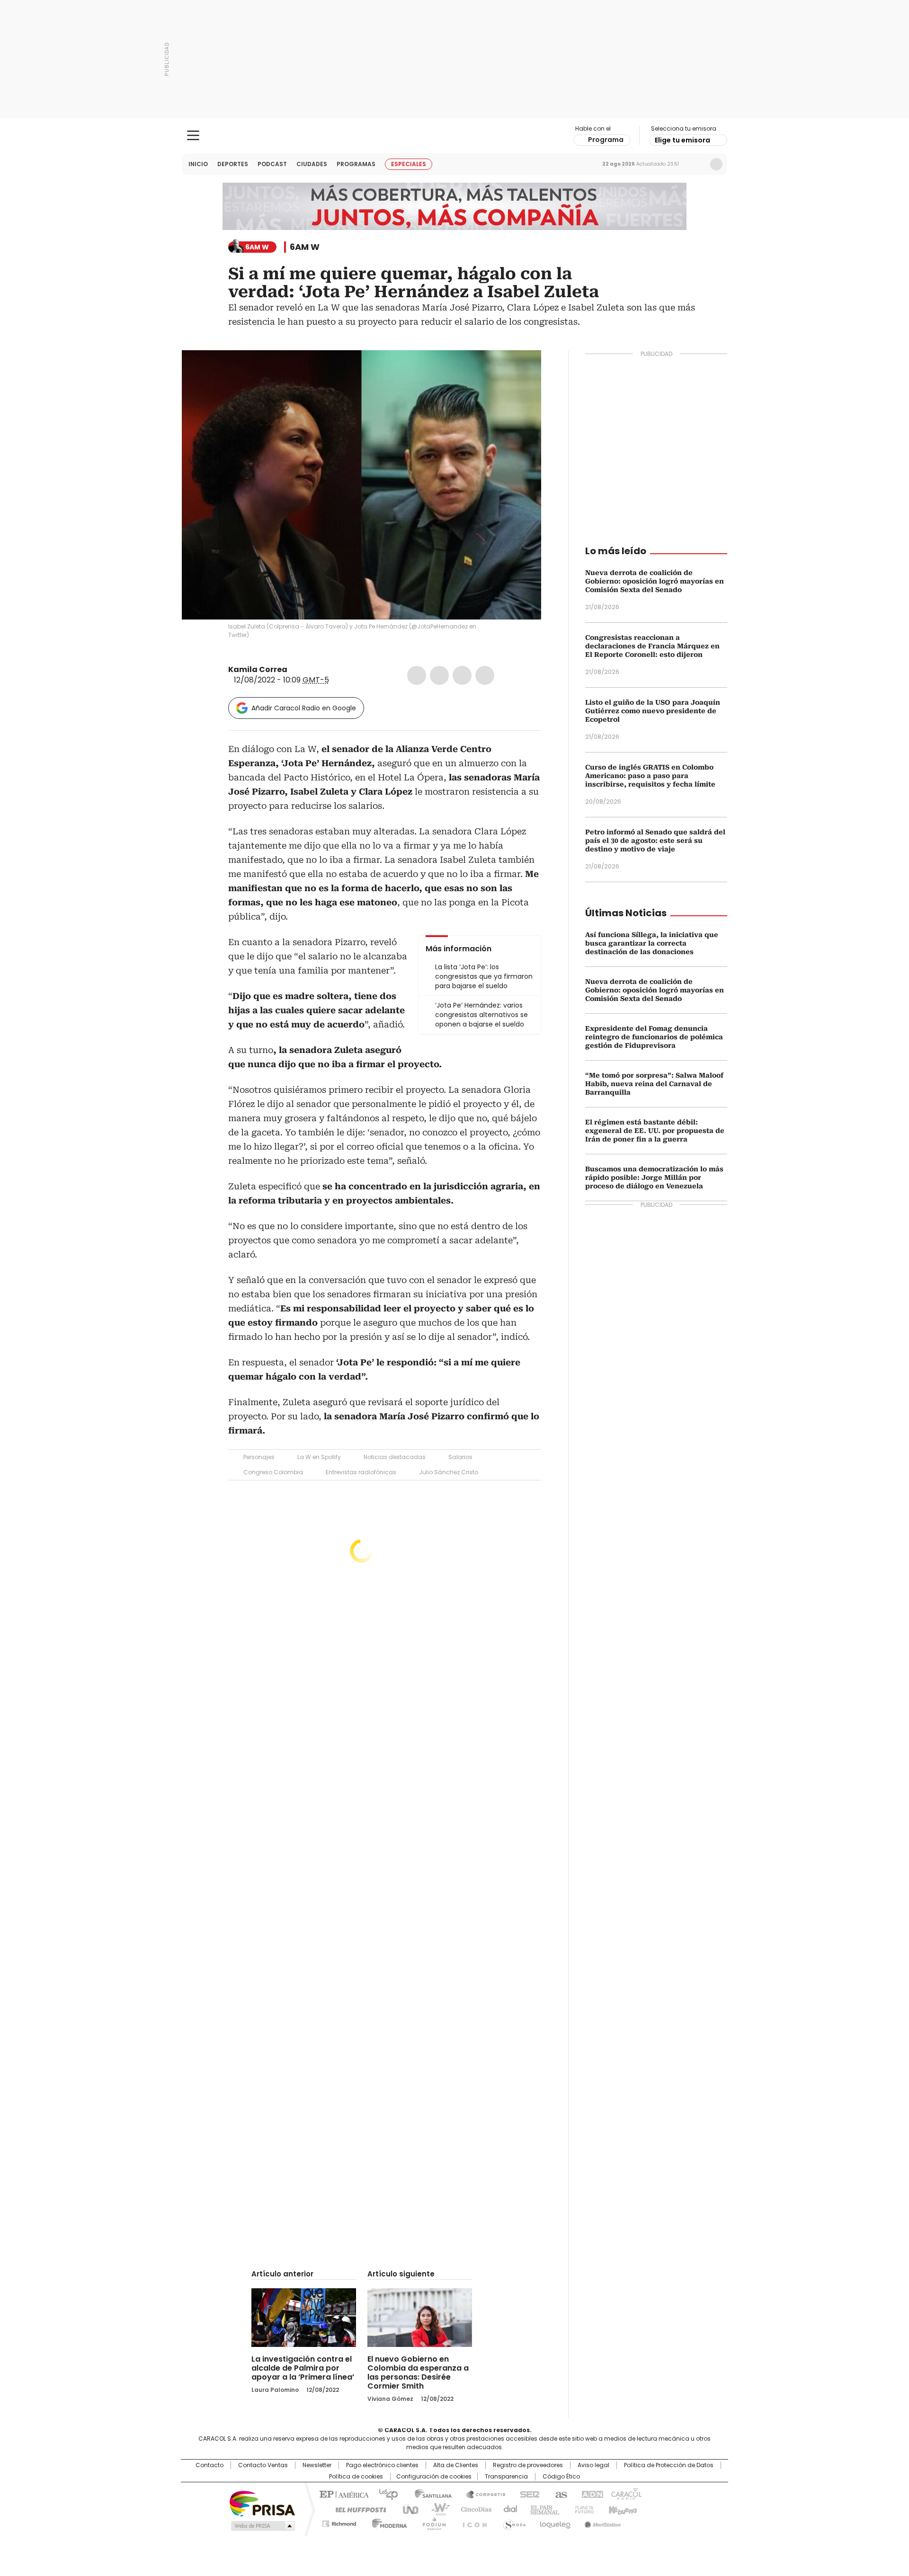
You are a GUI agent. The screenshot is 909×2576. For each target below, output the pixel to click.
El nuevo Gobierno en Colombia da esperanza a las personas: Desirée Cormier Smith (418, 2372)
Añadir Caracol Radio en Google (304, 708)
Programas (356, 164)
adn (591, 2494)
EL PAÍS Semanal (542, 2509)
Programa (606, 140)
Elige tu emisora (682, 140)
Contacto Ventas (263, 2465)
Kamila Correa (258, 669)
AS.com (559, 2494)
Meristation (601, 2522)
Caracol (625, 2494)
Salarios (460, 1457)
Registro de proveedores (528, 2465)
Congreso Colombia (273, 1472)
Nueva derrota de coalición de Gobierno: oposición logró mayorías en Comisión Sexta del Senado (655, 581)
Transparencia (506, 2477)
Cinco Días (473, 2509)
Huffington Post (357, 2509)
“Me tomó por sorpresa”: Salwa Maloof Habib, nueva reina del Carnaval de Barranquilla (654, 1084)
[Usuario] (716, 164)
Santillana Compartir (481, 2494)
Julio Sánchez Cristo (449, 1472)
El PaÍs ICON (472, 2522)
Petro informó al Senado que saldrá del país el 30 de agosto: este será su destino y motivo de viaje (655, 841)
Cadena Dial (508, 2509)
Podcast (272, 164)
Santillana (429, 2494)
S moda (513, 2522)
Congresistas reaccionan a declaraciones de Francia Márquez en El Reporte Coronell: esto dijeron (652, 646)
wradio (436, 2509)
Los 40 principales (385, 2494)
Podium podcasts (431, 2522)
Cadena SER (527, 2494)
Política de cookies (356, 2477)
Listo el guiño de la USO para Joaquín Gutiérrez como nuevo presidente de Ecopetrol (653, 711)
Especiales (409, 164)
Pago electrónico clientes (382, 2465)
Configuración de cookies (434, 2477)
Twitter (439, 675)
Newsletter (696, 164)
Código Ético (561, 2477)
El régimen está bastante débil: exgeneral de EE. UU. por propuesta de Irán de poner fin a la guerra (655, 1131)
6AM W (305, 247)
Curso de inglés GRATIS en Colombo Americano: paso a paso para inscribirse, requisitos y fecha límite (650, 776)
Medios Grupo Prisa (262, 2526)
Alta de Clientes (456, 2465)
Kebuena (622, 2509)
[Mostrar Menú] (193, 135)
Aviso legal (593, 2465)
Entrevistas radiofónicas (361, 1472)
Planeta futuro (582, 2509)
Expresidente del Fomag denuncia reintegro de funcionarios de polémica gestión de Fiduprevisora (654, 1037)
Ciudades (312, 164)
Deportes (233, 164)
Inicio (198, 164)
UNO (407, 2509)
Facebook (417, 675)
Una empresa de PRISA (262, 2503)
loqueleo (555, 2522)
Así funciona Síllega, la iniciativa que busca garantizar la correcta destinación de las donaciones (652, 943)
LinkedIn (462, 675)
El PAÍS (343, 2494)
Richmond (339, 2522)
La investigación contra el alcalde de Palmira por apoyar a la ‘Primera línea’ (303, 2368)
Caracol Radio (455, 136)
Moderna (387, 2522)
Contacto (209, 2465)
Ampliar (522, 369)
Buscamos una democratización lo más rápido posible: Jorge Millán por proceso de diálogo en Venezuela (654, 1177)
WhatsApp (485, 675)
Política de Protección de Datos (669, 2465)
